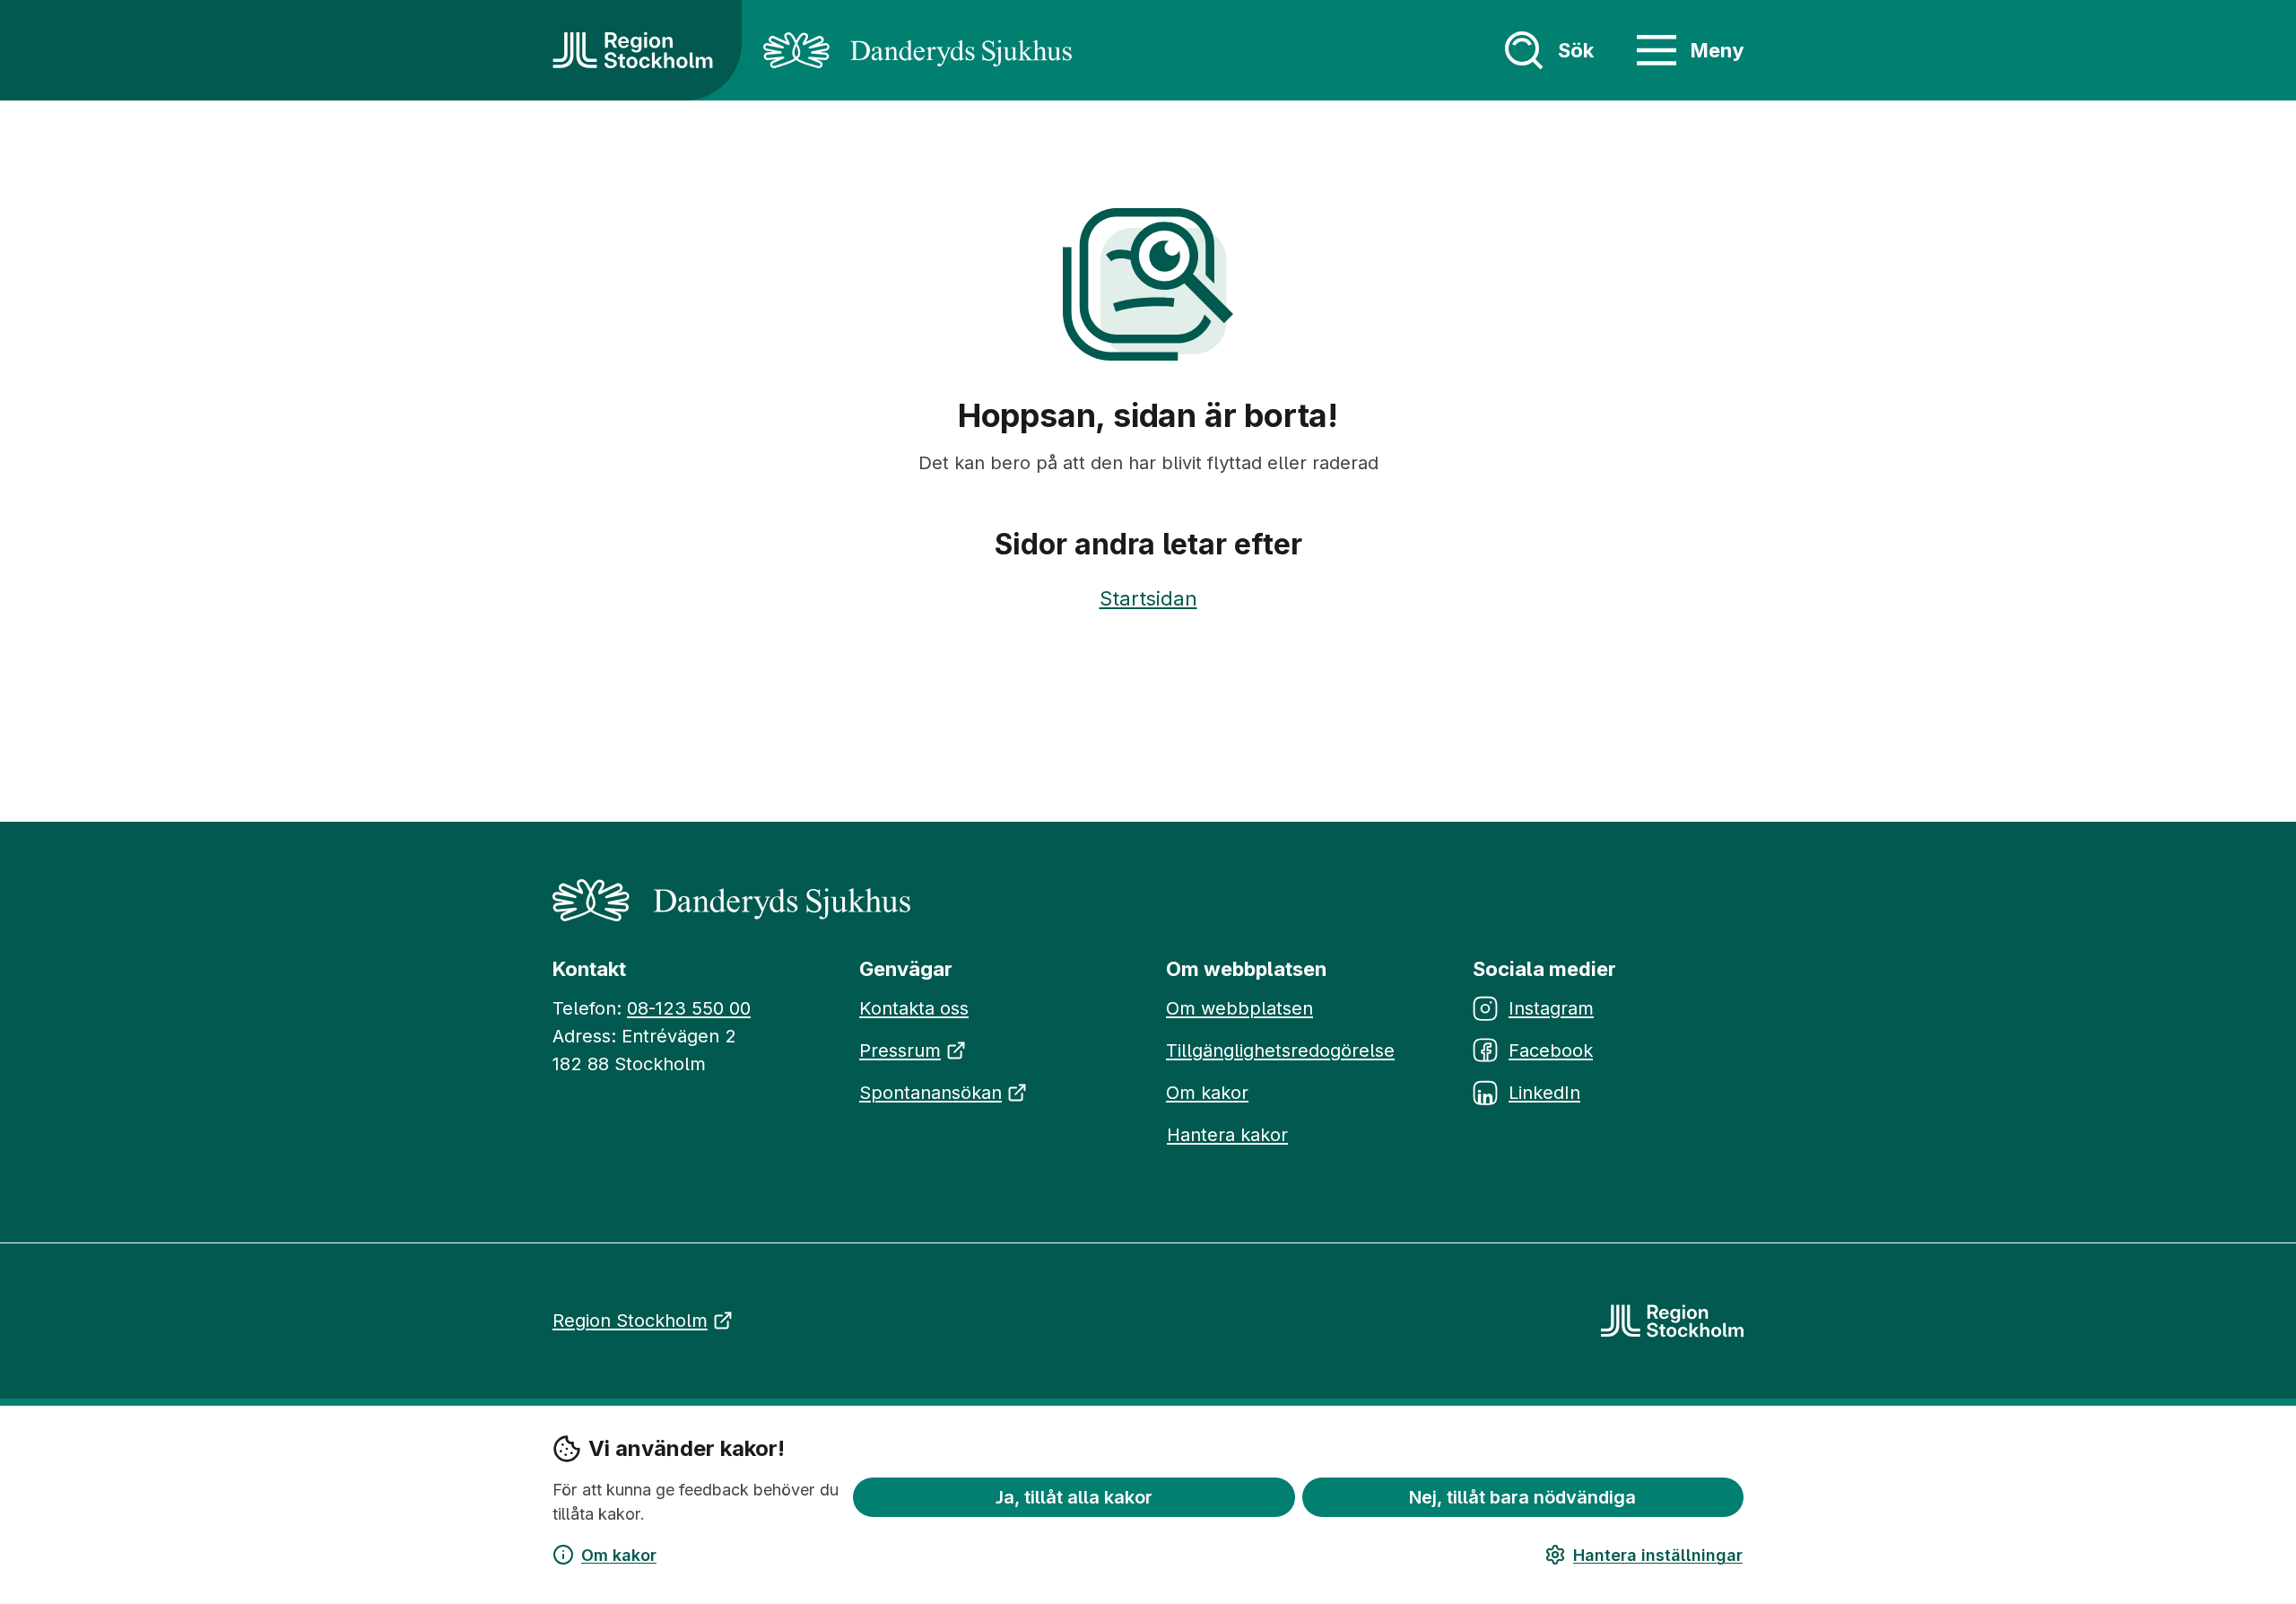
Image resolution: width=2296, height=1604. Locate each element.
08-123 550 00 (689, 1008)
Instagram (1551, 1008)
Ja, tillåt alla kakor (1074, 1496)
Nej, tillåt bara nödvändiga (1522, 1496)
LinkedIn (1544, 1093)
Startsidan (1148, 598)
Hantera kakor (1227, 1135)
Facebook (1551, 1050)
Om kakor (619, 1555)
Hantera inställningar (1658, 1555)
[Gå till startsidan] (633, 50)
